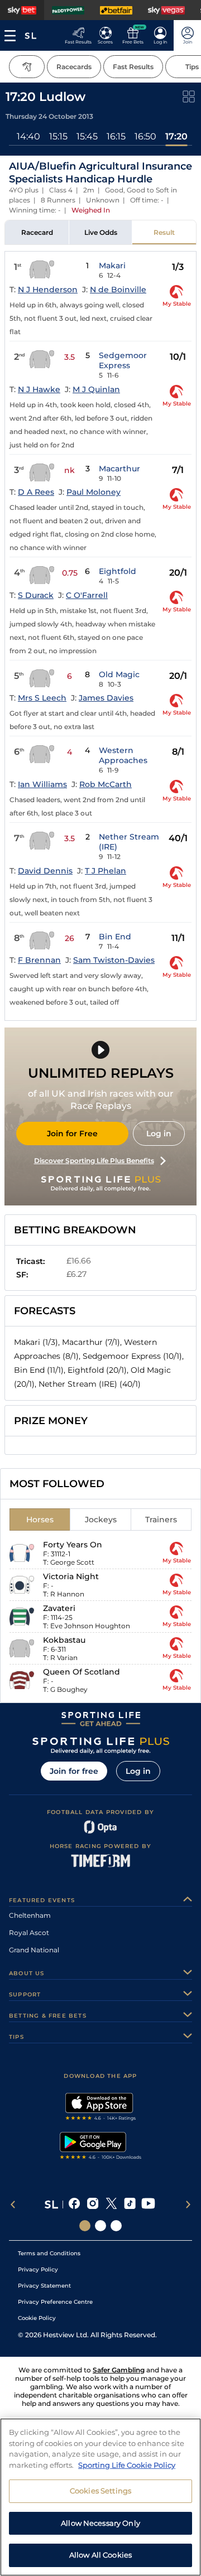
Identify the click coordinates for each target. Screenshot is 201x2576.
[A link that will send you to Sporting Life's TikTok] (130, 2204)
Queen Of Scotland (82, 1672)
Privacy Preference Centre (55, 2302)
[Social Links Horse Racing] (100, 2226)
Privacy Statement (44, 2286)
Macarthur (119, 469)
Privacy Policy (38, 2269)
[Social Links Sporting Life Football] (116, 2226)
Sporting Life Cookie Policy (127, 2465)
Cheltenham (30, 1915)
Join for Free (72, 1133)
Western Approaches (123, 755)
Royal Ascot (29, 1933)
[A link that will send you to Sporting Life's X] (111, 2204)
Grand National (34, 1950)
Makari (112, 266)
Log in (159, 1133)
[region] (100, 2497)
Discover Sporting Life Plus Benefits (94, 1161)
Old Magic (119, 674)
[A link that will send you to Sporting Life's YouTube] (148, 2204)
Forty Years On (73, 1545)
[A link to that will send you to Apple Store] (101, 2108)
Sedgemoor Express (123, 360)
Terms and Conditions (49, 2253)
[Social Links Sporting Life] (85, 2226)
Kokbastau (64, 1640)
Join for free (74, 1771)
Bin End (115, 937)
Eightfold (118, 571)
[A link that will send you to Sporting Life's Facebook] (75, 2204)
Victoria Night (71, 1576)
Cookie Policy (37, 2318)
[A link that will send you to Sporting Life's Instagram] (93, 2204)
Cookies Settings (100, 2491)
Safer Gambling (119, 2370)
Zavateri (59, 1608)
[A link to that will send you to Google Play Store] (101, 2147)
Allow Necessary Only (100, 2523)
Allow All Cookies (100, 2555)
